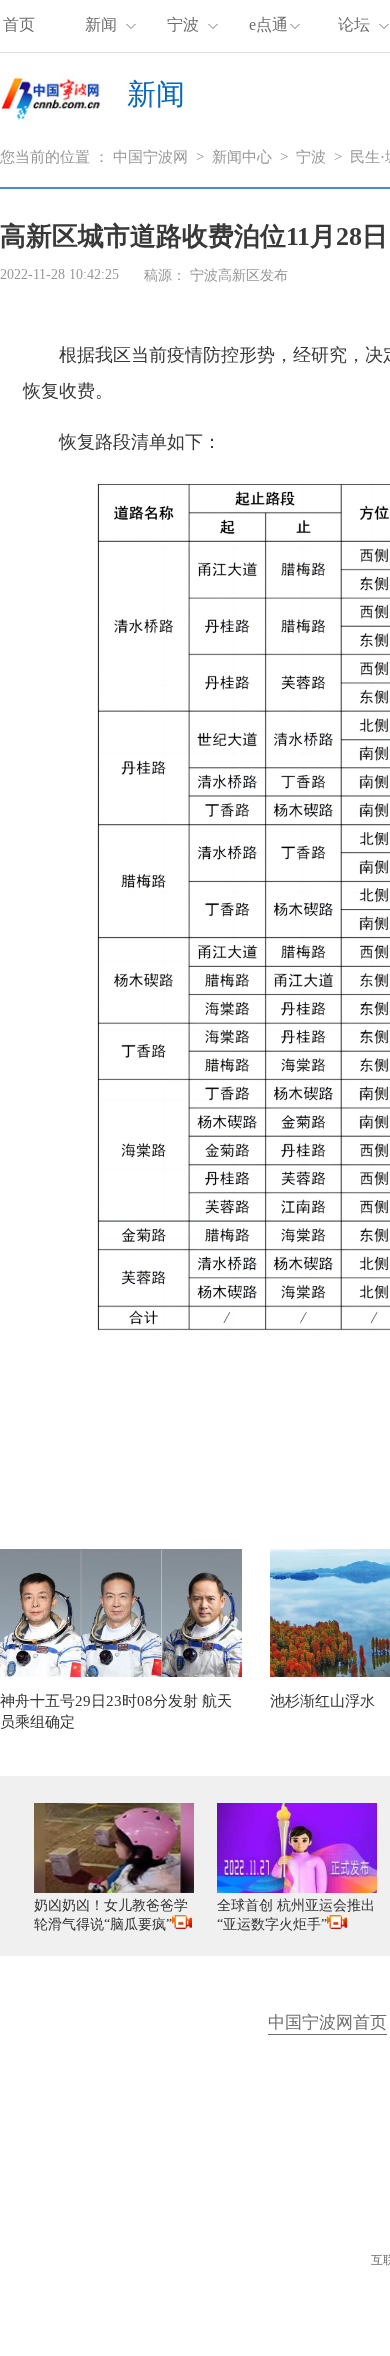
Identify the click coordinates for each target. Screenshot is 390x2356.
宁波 (183, 24)
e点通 (268, 24)
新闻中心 (242, 157)
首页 (19, 24)
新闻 (101, 24)
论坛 (354, 24)
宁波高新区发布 (239, 275)
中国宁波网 (150, 157)
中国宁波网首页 (327, 2022)
